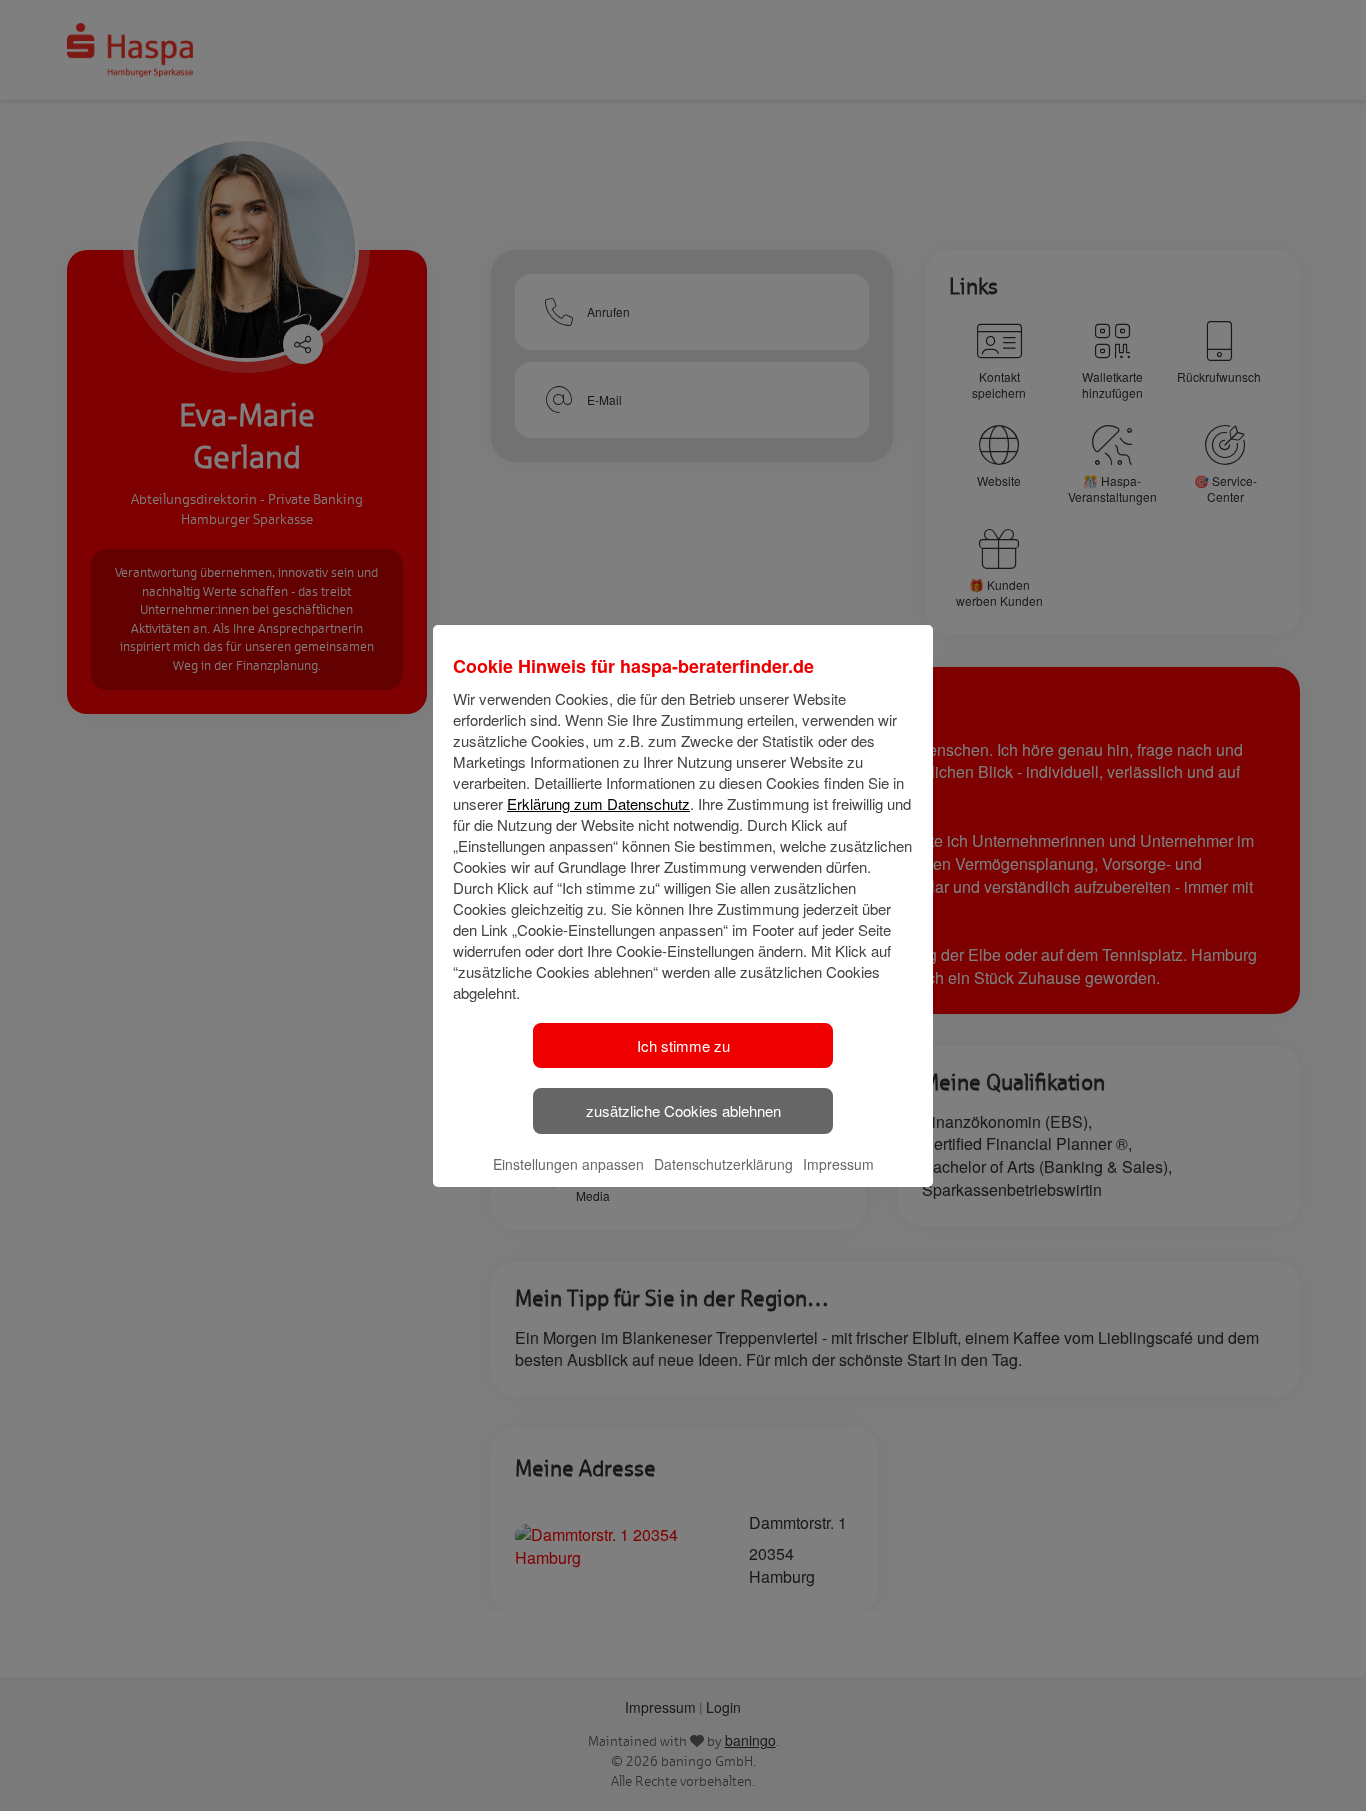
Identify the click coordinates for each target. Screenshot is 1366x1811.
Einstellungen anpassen (568, 1164)
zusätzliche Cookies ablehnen (683, 1110)
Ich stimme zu (683, 1045)
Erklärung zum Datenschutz (598, 803)
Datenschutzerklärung (723, 1164)
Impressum (838, 1164)
